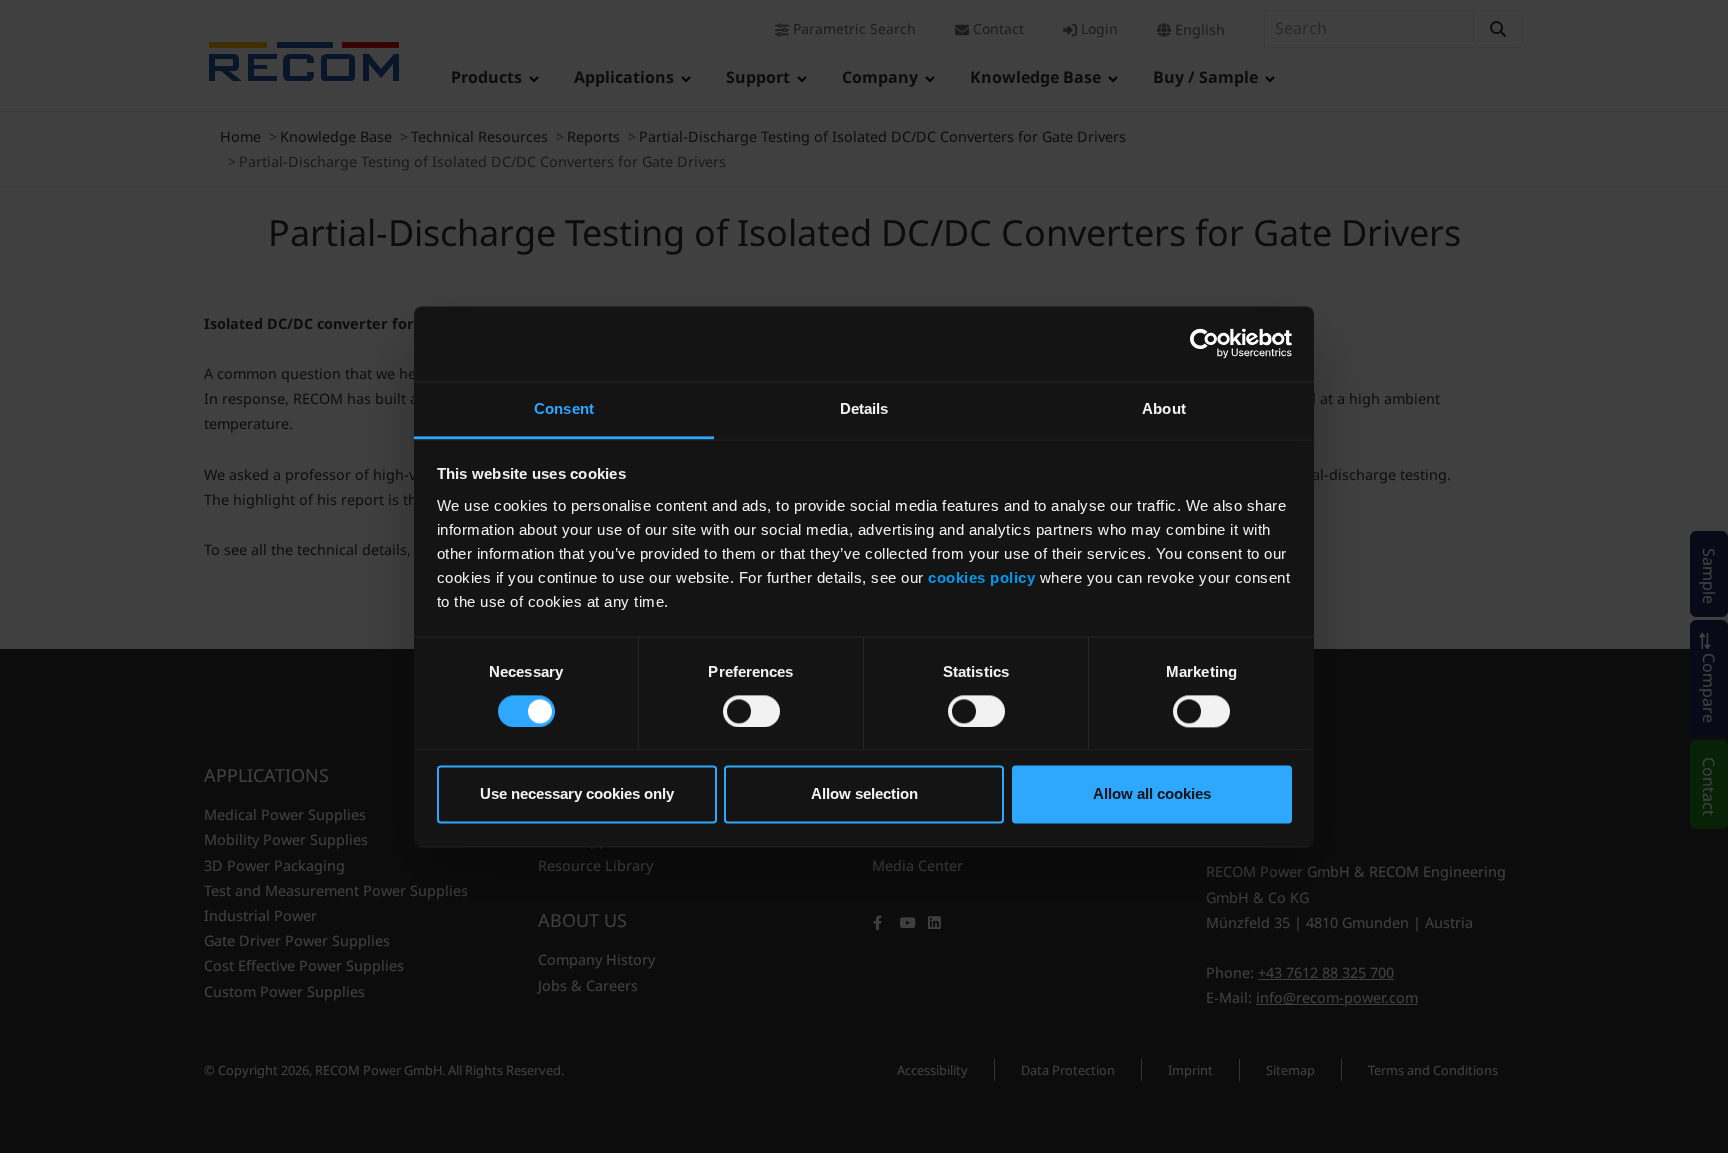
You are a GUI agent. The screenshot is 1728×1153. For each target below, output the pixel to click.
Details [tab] (864, 408)
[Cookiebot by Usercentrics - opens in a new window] (1204, 343)
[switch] (751, 711)
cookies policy (981, 577)
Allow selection (864, 794)
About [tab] (1164, 408)
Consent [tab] (564, 408)
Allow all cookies (1152, 794)
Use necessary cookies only (577, 794)
